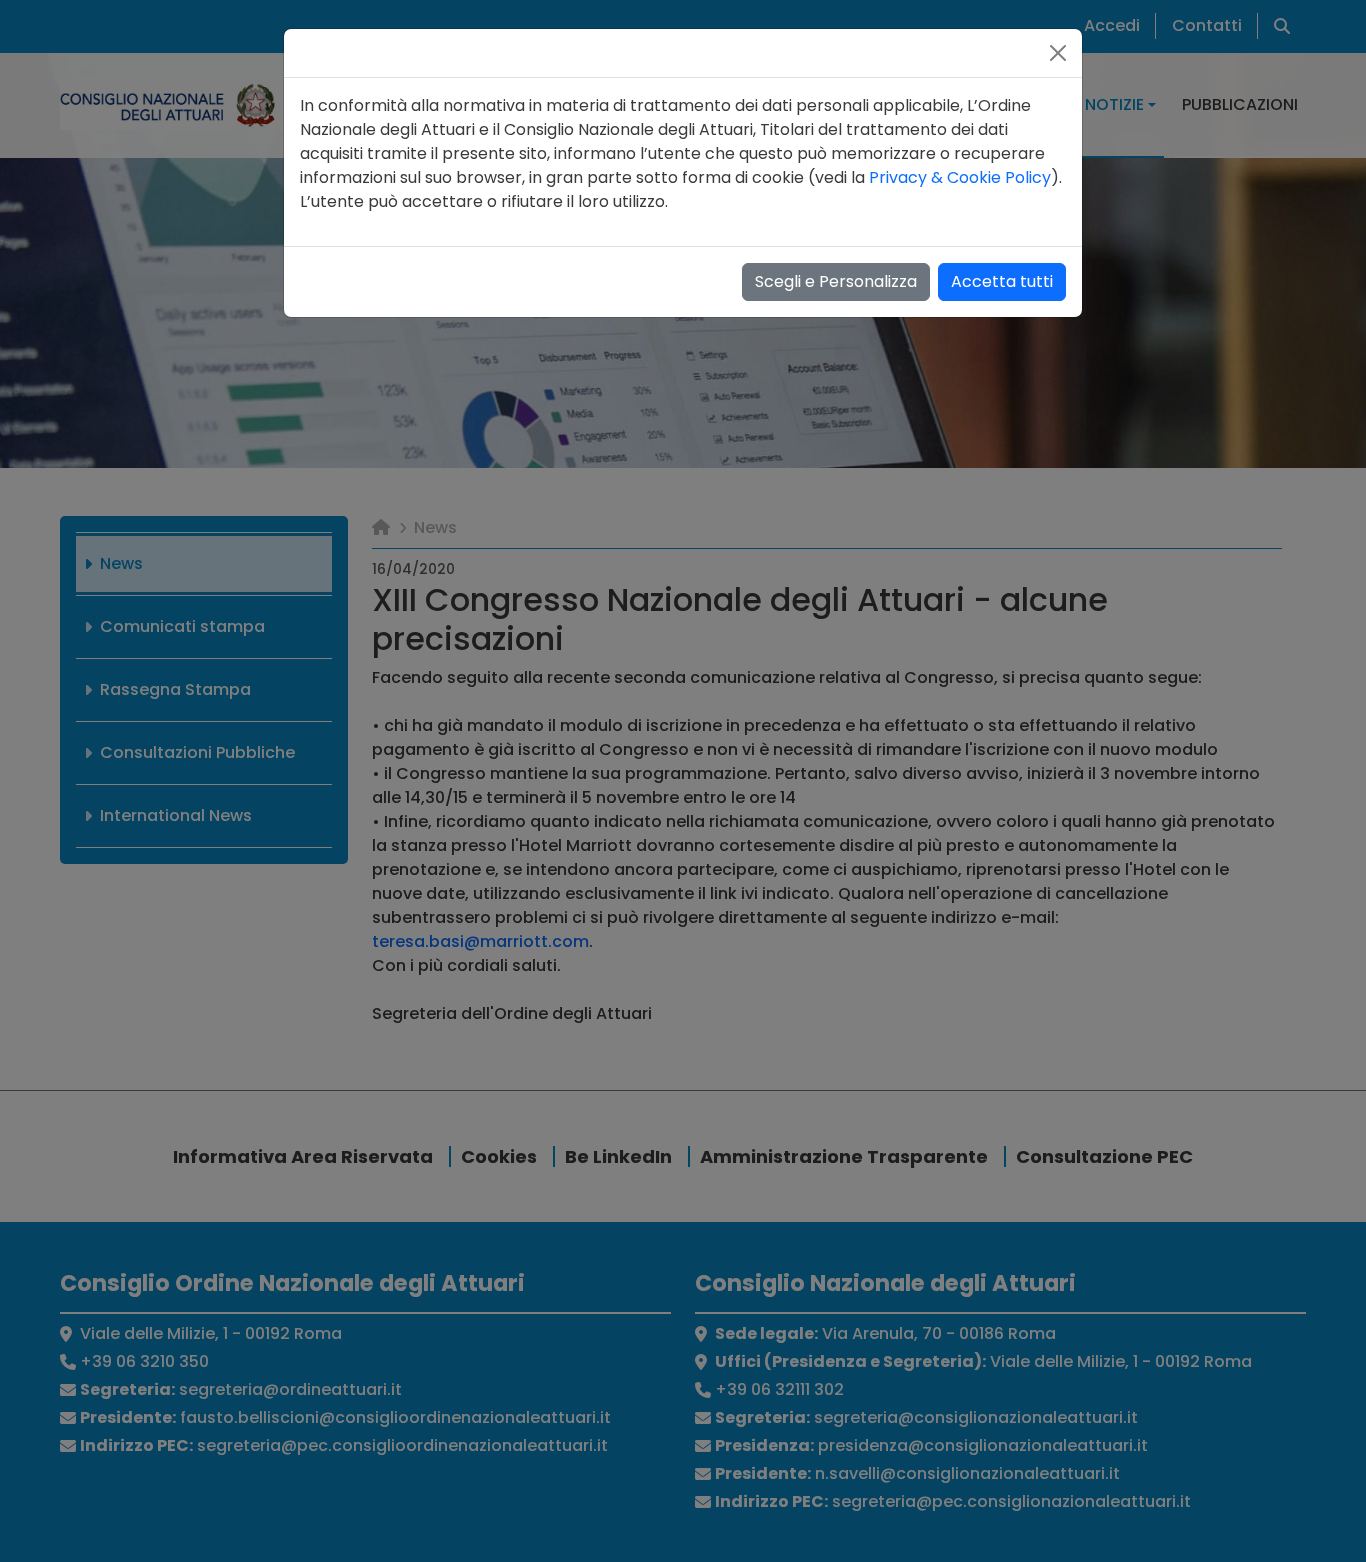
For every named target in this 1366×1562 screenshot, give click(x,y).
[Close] (1058, 53)
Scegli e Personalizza (836, 281)
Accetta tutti (1002, 281)
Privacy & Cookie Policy (960, 177)
